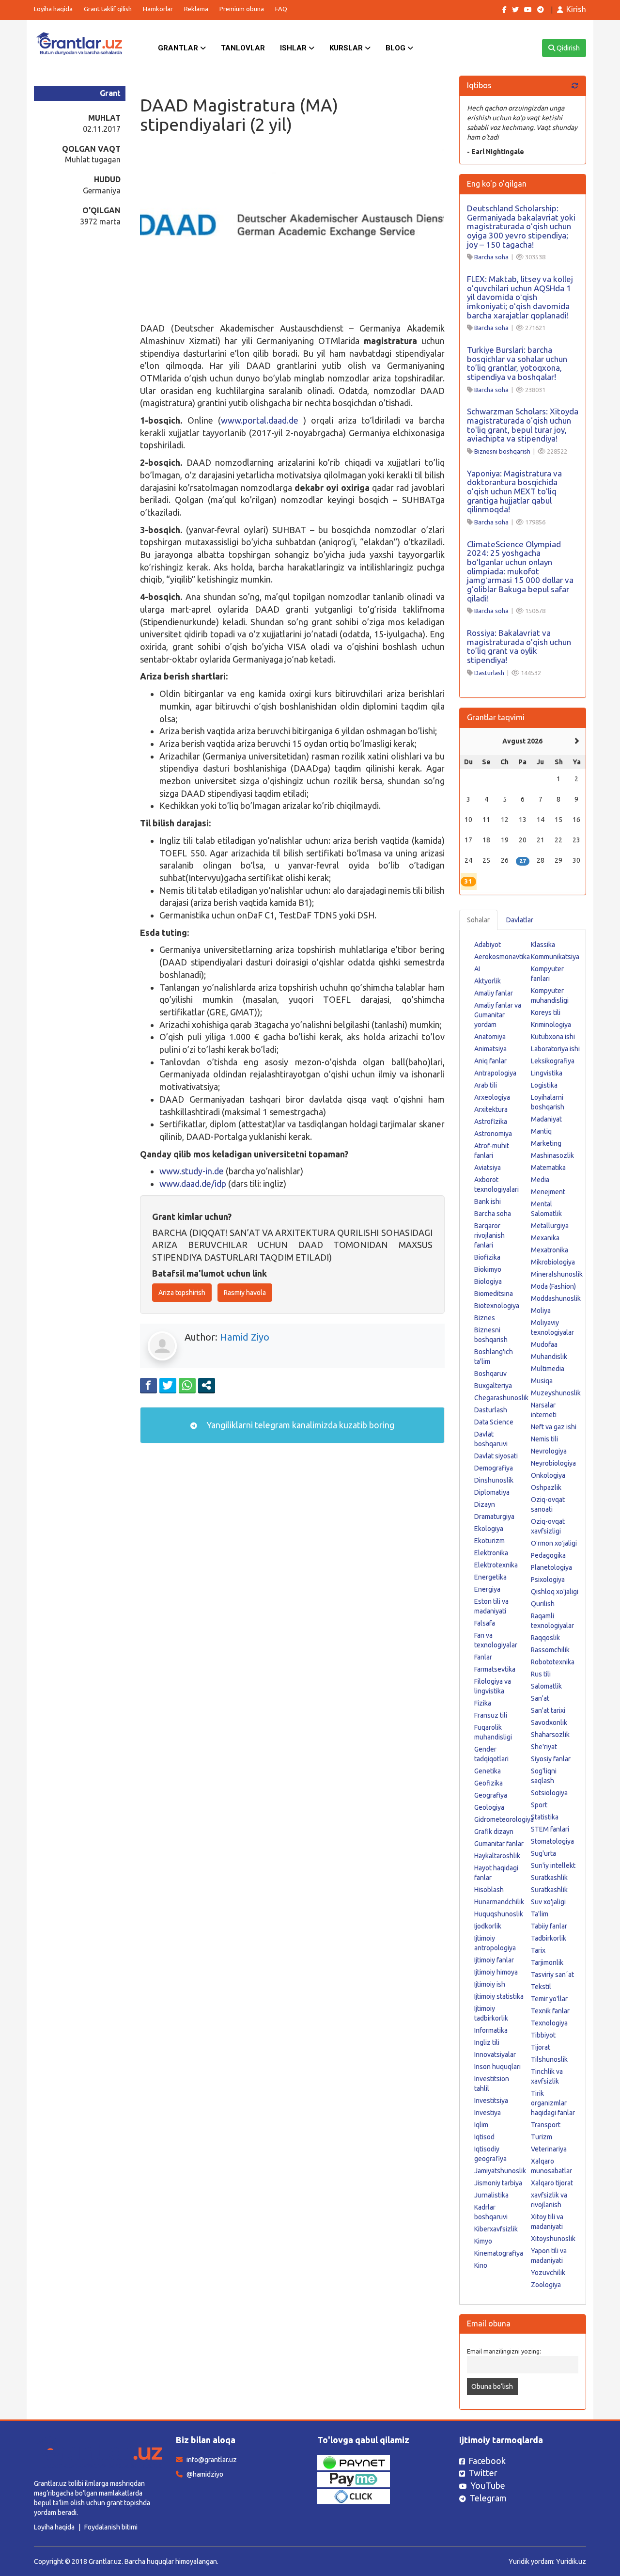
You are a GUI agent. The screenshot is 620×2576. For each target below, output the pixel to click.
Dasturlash (489, 673)
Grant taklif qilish (108, 9)
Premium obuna (242, 9)
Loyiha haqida (53, 9)
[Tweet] (168, 1385)
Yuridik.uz (571, 2561)
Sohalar (478, 920)
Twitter (483, 2473)
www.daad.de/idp (193, 1184)
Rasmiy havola (245, 1293)
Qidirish (567, 48)
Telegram (488, 2498)
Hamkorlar (158, 9)
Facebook (487, 2461)
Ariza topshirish (182, 1293)
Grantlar (179, 48)
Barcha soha (491, 257)
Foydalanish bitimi (111, 2527)
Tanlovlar (243, 48)
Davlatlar (520, 920)
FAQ (281, 9)
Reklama (196, 9)
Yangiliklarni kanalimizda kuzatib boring (299, 1425)
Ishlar (294, 48)
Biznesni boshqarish (502, 451)
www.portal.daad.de (260, 420)
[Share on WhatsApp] (187, 1385)
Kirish (576, 9)
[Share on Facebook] (148, 1385)
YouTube (488, 2485)
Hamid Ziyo (245, 1337)
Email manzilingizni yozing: (504, 2351)
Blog (396, 48)
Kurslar (347, 48)
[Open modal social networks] (207, 1385)
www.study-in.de (192, 1171)
